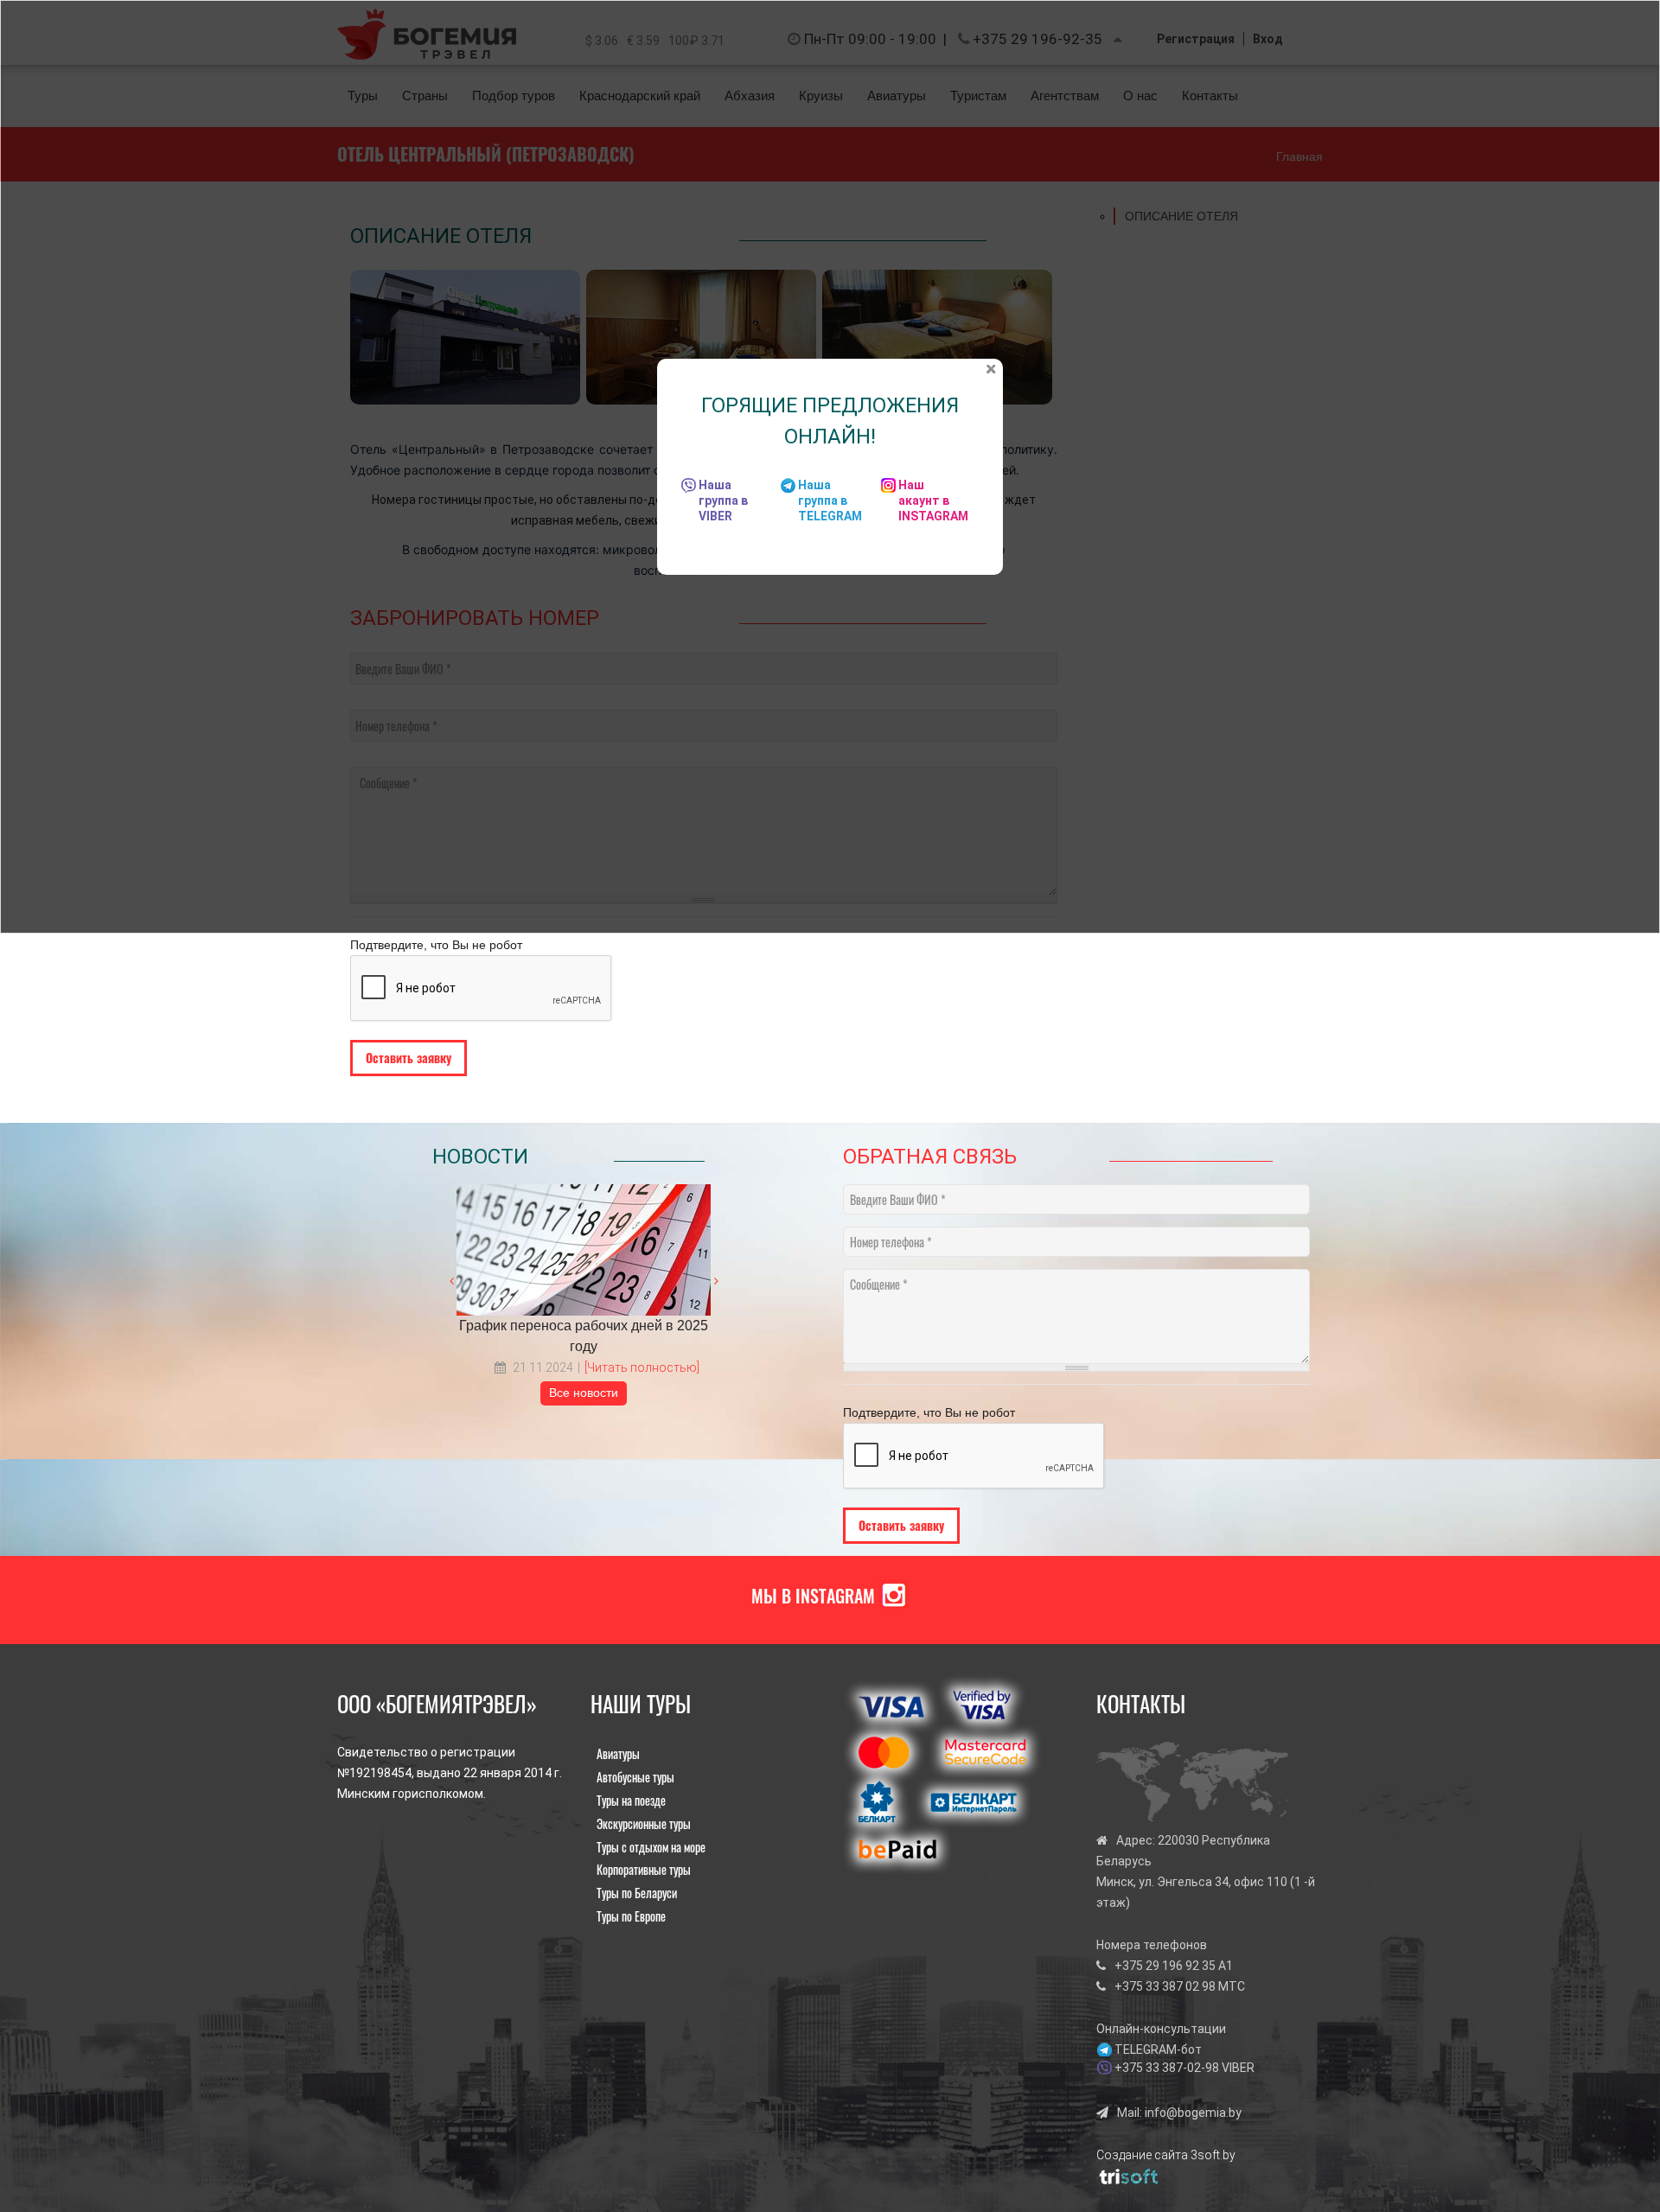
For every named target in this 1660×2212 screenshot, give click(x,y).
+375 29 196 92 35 (1165, 1966)
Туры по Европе (631, 1916)
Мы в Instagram (813, 1596)
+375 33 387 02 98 (1165, 1986)
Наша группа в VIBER (723, 500)
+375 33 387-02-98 (1167, 2068)
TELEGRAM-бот (1158, 2049)
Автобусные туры (635, 1777)
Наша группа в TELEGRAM (830, 500)
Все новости (584, 1393)
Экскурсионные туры (644, 1823)
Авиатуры (618, 1753)
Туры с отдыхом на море (651, 1847)
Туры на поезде (631, 1800)
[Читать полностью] (642, 1367)
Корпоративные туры (644, 1869)
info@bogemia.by (1193, 2113)
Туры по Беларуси (637, 1893)
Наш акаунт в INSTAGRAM (933, 500)
